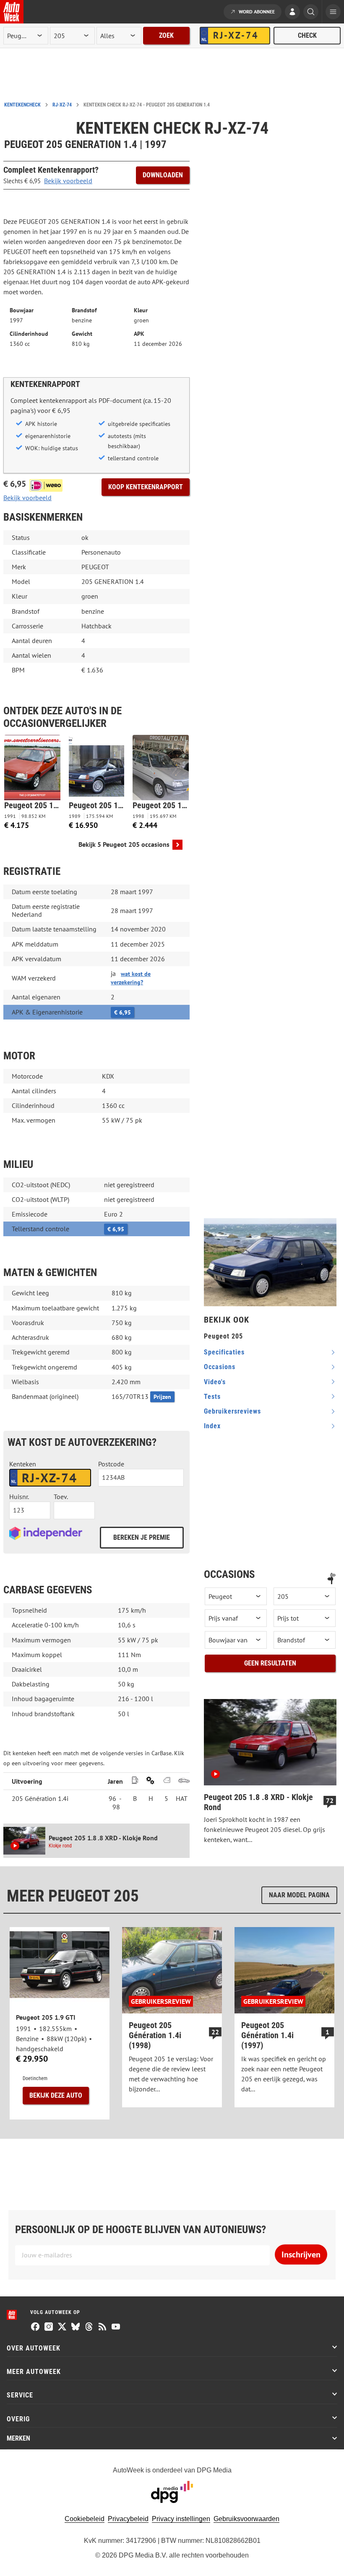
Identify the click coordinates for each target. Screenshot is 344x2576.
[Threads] (89, 2327)
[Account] (292, 13)
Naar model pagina (299, 1895)
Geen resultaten (270, 1663)
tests (212, 1397)
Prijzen (162, 1397)
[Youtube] (116, 2327)
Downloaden (163, 175)
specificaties (224, 1352)
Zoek (166, 35)
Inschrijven (301, 2254)
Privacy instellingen (181, 2519)
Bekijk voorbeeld (68, 181)
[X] (62, 2327)
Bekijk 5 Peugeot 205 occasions (124, 844)
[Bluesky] (76, 2327)
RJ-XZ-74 (62, 105)
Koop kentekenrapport (146, 487)
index (212, 1426)
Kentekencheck (22, 105)
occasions (220, 1367)
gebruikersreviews (232, 1411)
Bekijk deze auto (56, 2095)
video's (215, 1382)
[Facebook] (35, 2327)
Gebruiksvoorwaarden (246, 2519)
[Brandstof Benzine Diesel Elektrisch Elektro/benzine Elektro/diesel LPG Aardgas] (305, 1640)
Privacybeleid (128, 2519)
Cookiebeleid (85, 2519)
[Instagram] (49, 2327)
